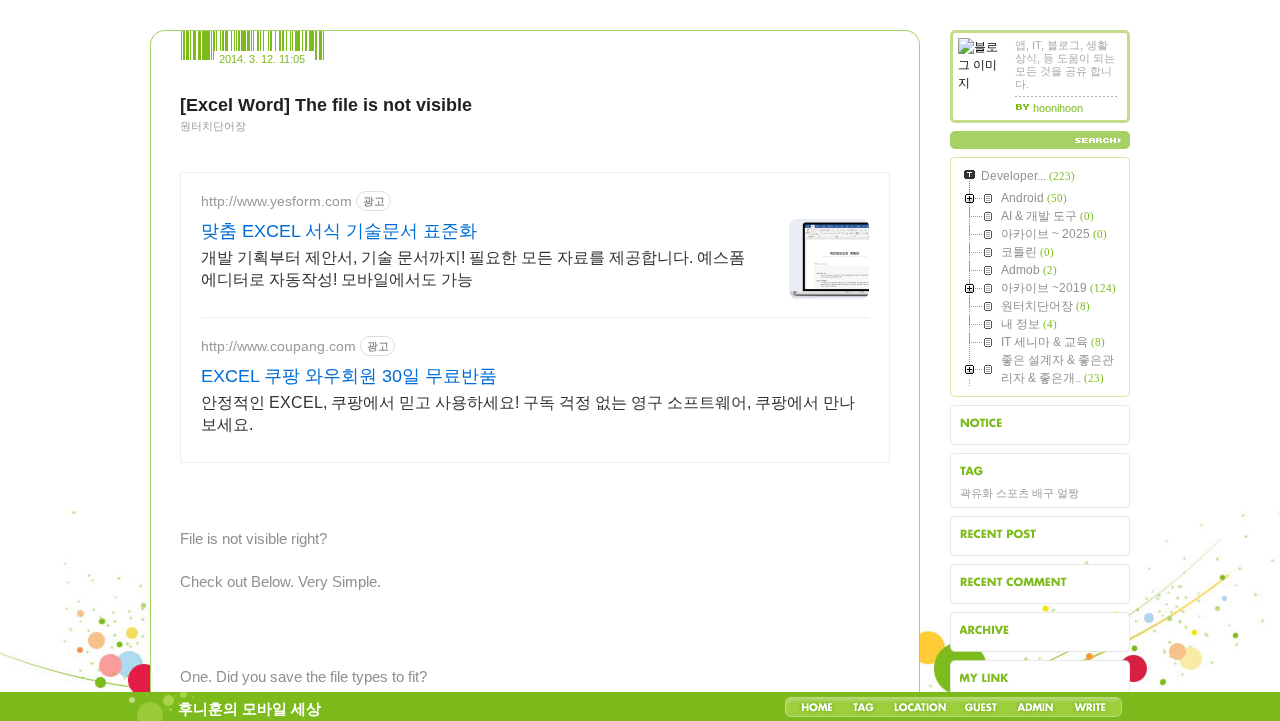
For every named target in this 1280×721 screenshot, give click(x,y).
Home (817, 707)
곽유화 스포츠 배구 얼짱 (1019, 493)
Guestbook (980, 707)
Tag (863, 707)
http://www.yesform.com (276, 201)
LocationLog (919, 707)
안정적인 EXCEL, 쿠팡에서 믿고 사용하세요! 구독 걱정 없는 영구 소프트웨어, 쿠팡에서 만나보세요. (528, 413)
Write (1090, 707)
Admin (1035, 707)
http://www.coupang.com (278, 346)
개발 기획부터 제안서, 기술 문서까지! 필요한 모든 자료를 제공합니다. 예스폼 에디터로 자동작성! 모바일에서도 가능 (473, 268)
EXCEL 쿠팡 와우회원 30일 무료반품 (349, 376)
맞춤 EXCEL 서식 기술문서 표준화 (339, 231)
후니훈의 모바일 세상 (249, 709)
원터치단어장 (213, 126)
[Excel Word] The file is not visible (326, 105)
